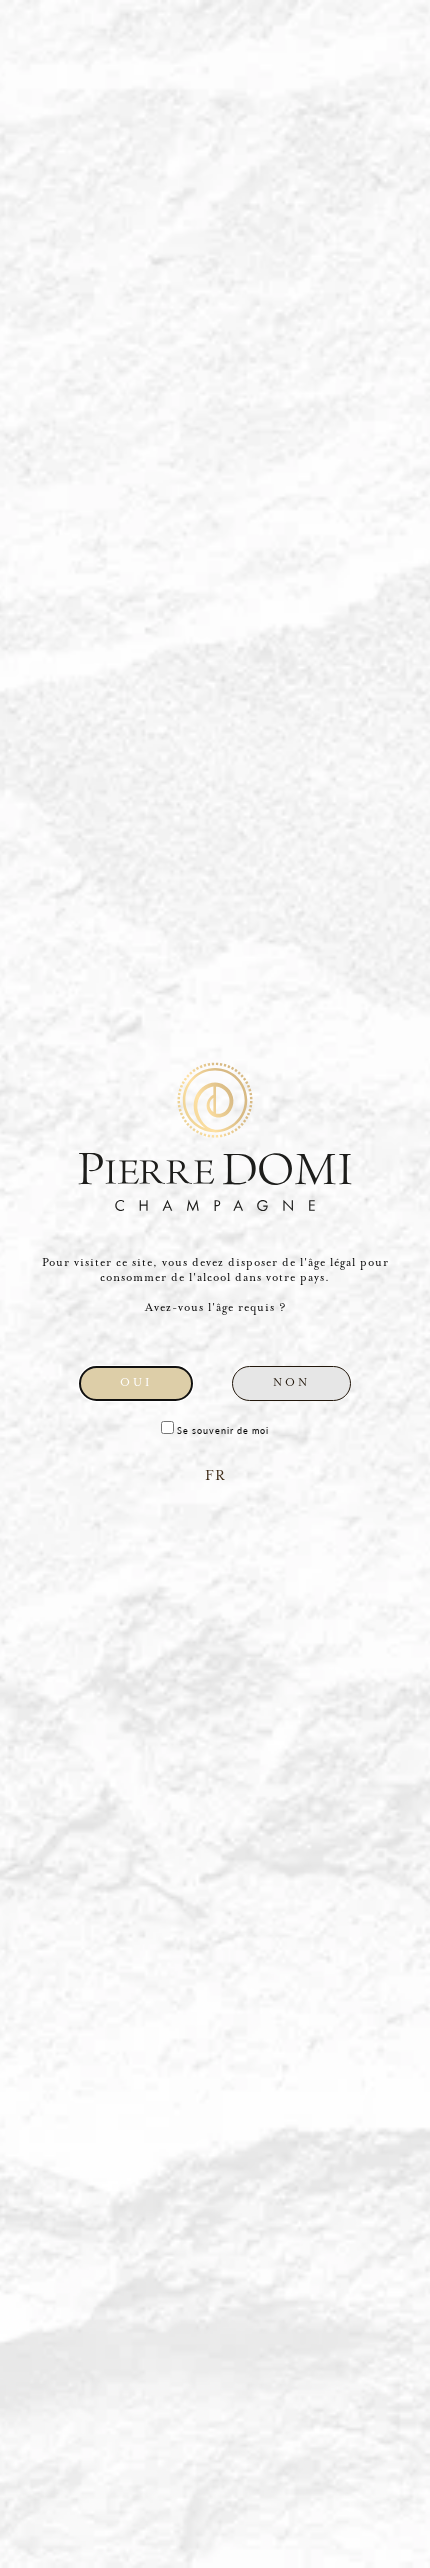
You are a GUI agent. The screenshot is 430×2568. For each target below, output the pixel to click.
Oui (136, 1382)
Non (291, 1382)
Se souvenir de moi (221, 1430)
